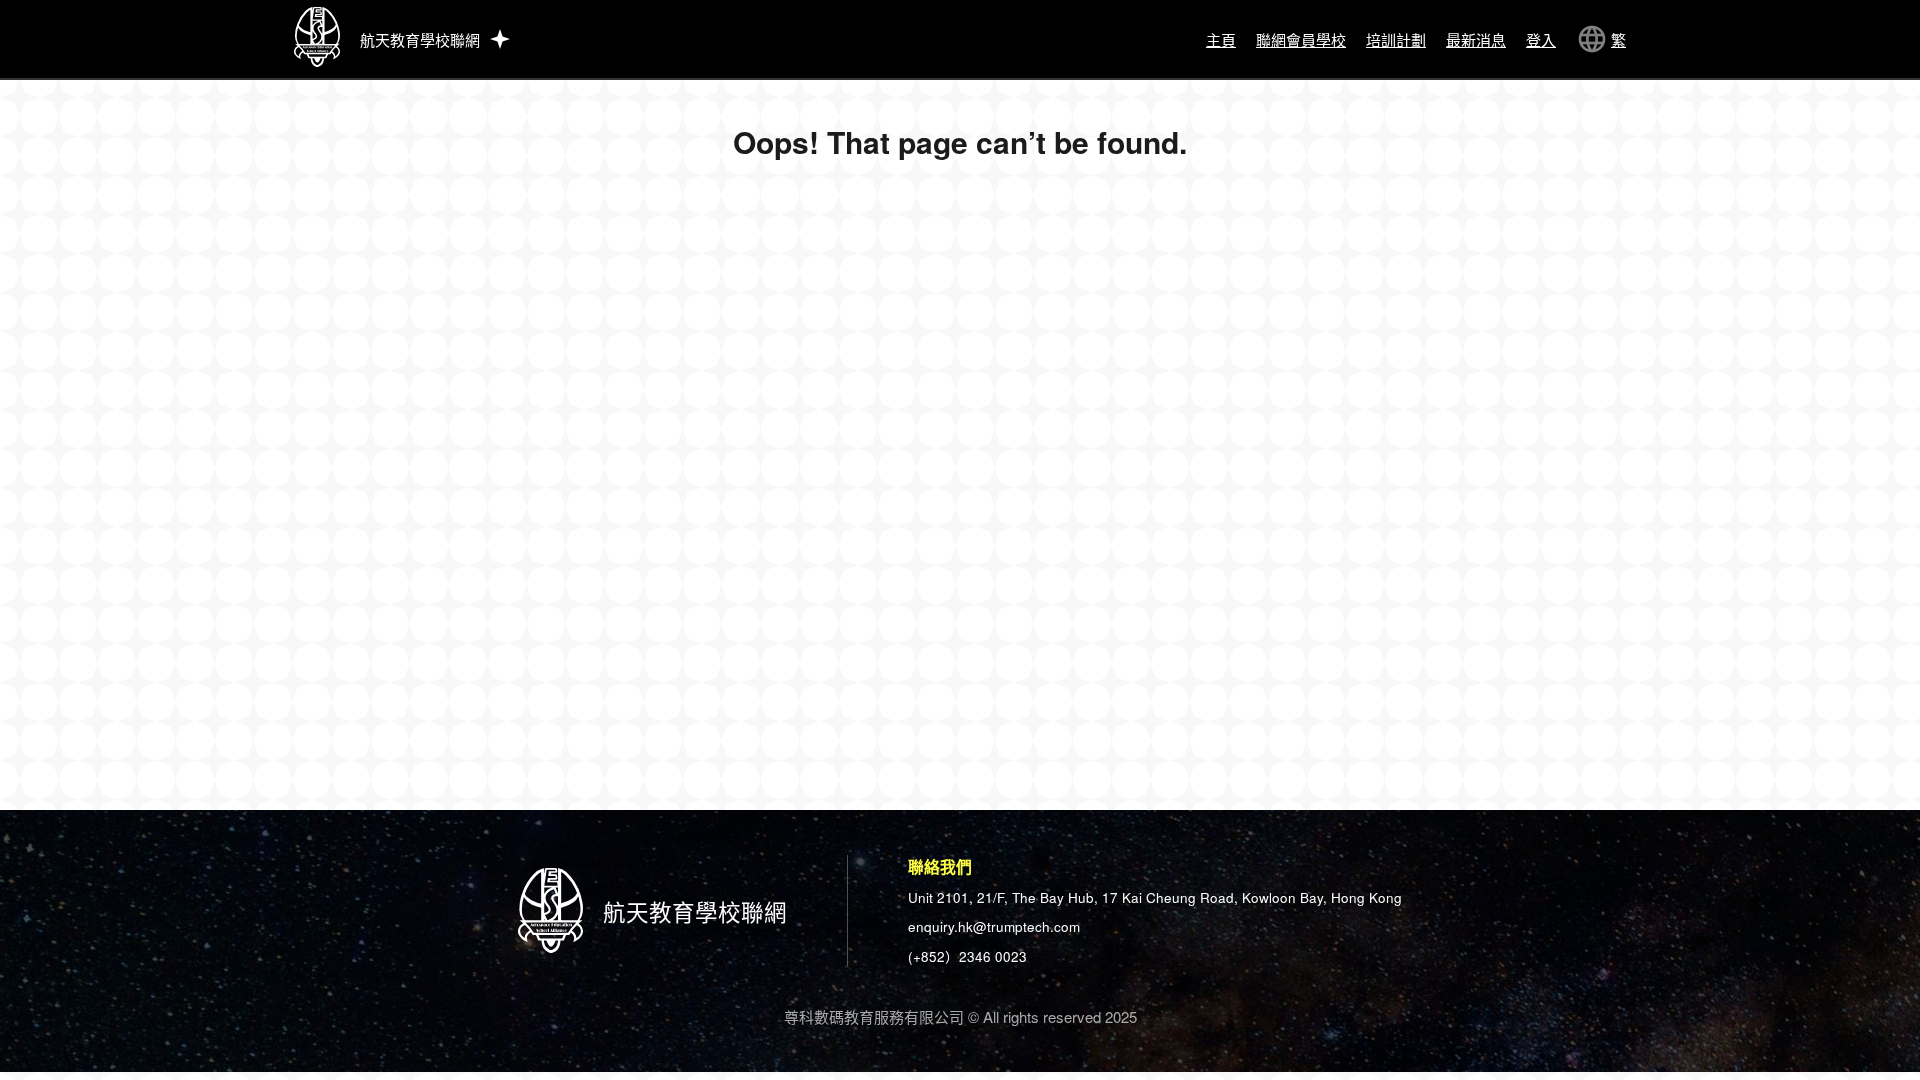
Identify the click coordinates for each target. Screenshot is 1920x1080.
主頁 (1221, 39)
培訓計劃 (1396, 39)
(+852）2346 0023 (967, 956)
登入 (1541, 39)
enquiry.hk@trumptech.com (994, 926)
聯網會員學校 (1301, 39)
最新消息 (1476, 39)
